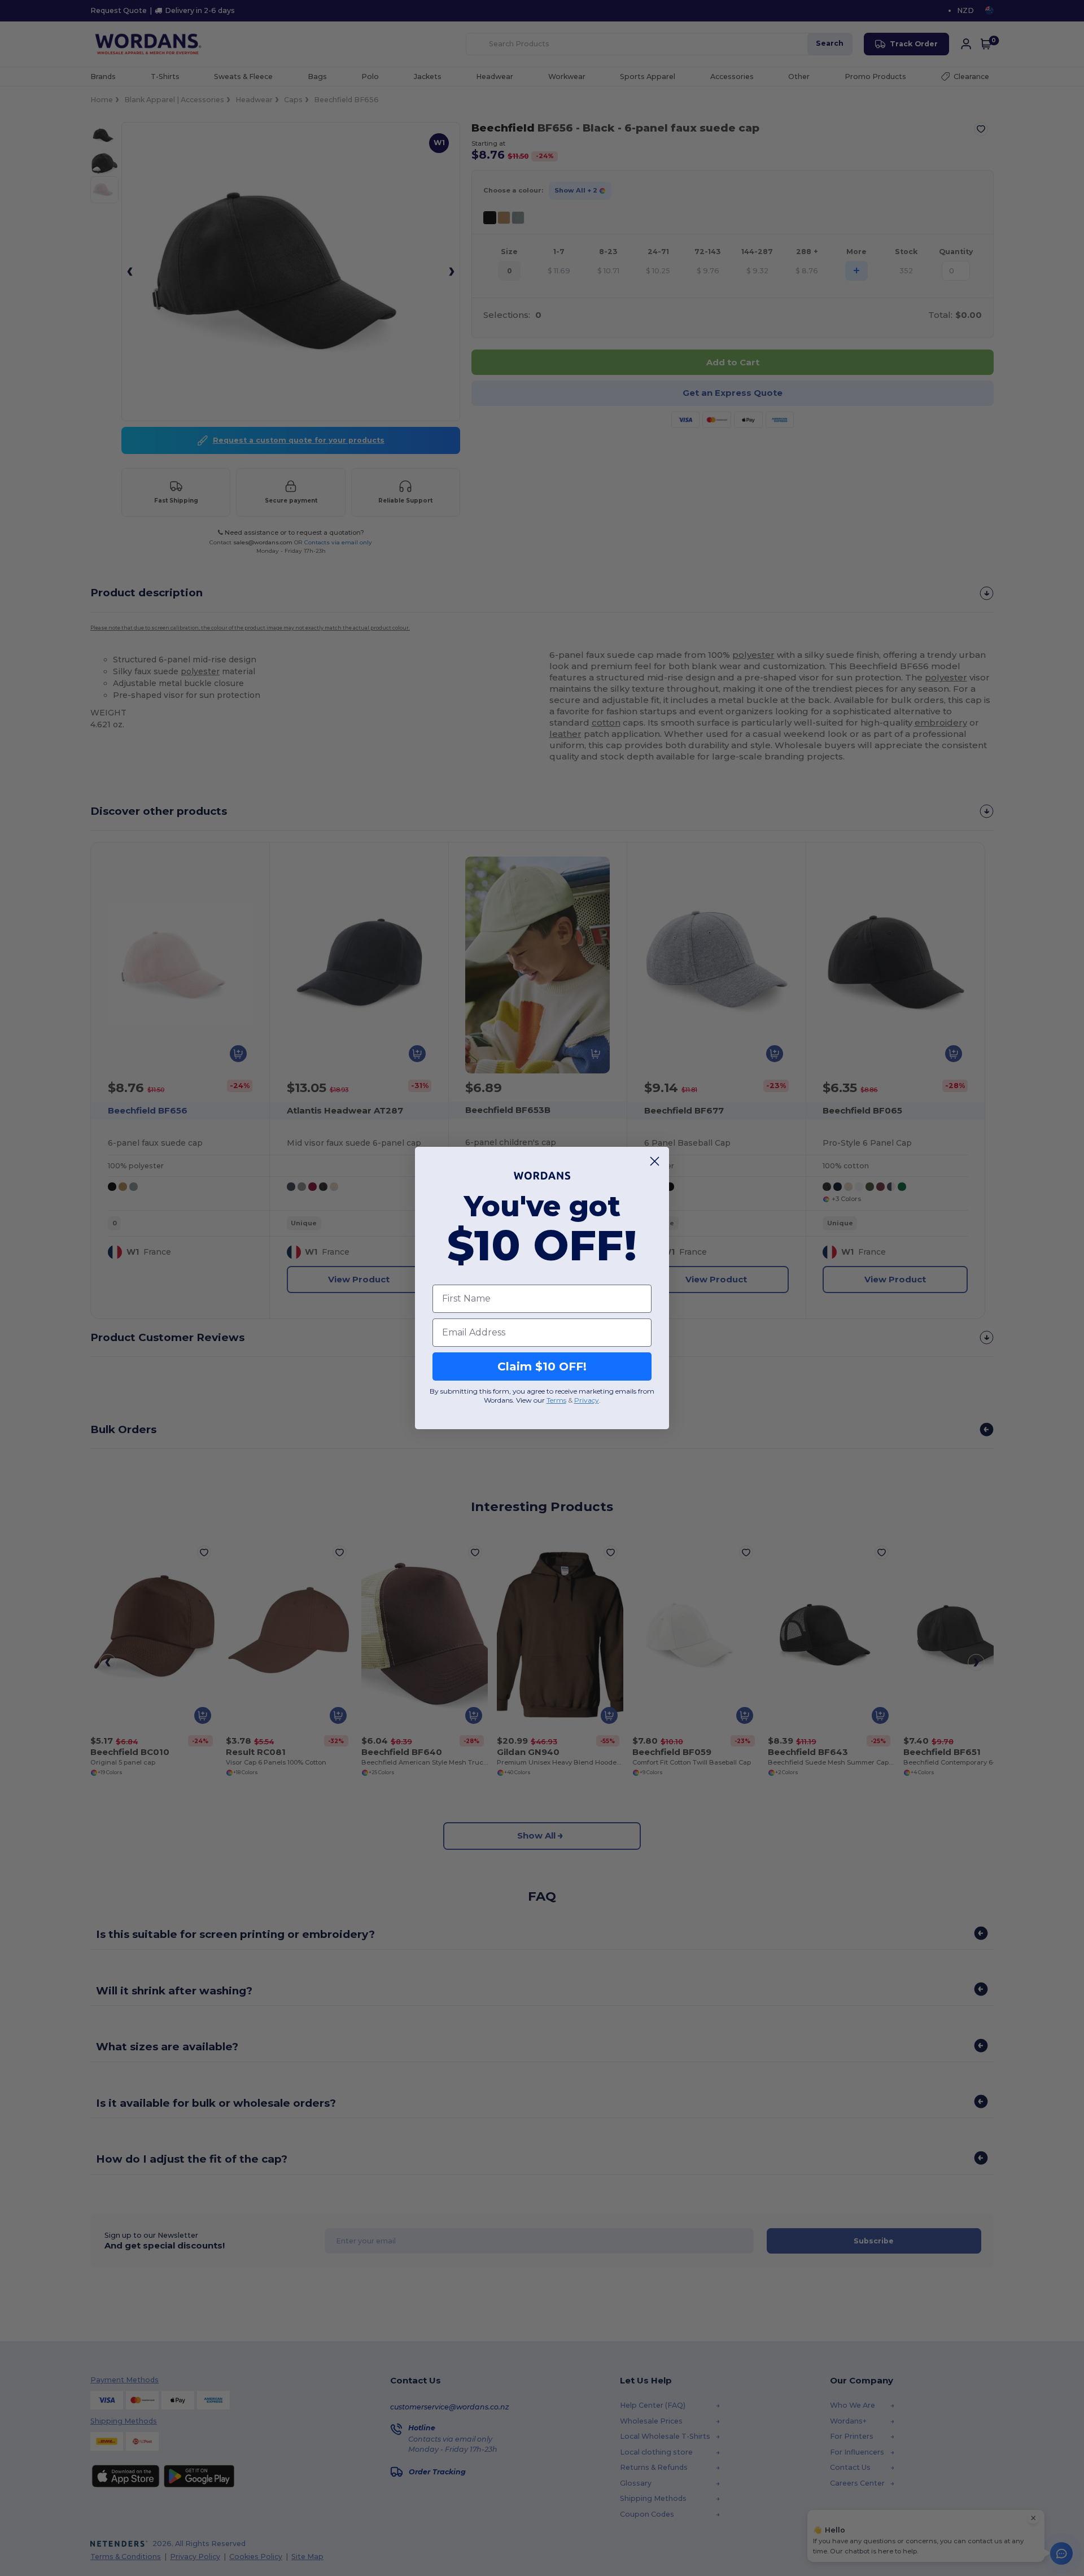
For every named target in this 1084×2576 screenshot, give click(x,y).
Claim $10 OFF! (542, 1366)
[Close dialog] (655, 1161)
